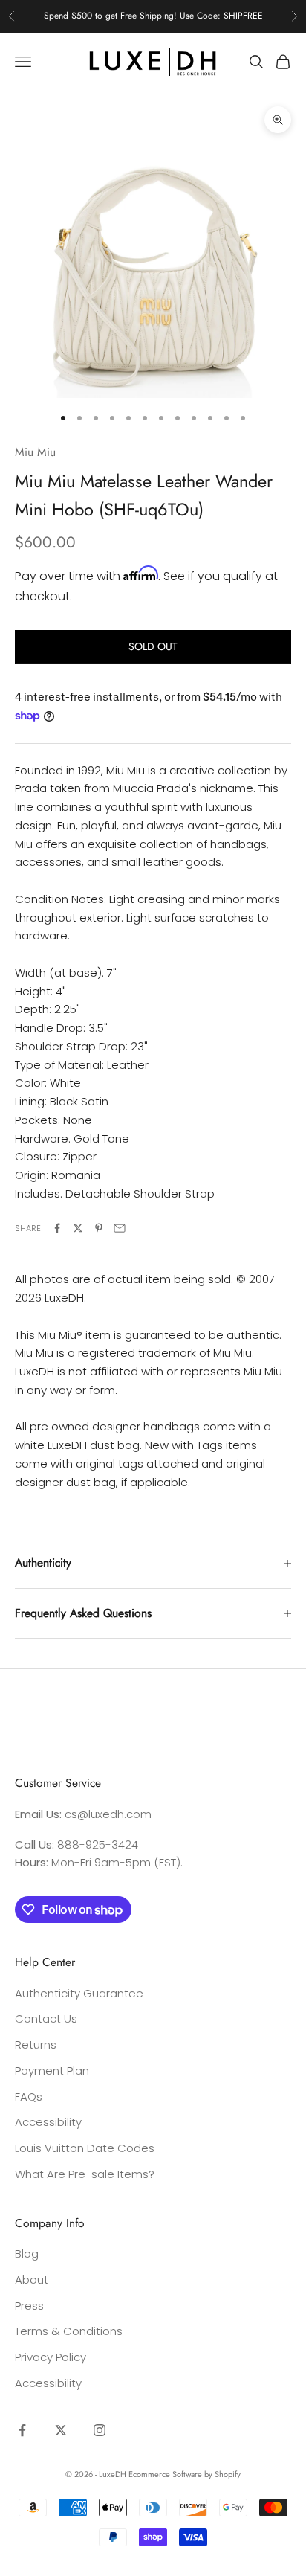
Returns (36, 2045)
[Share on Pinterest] (99, 1228)
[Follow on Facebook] (22, 2430)
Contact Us (46, 2018)
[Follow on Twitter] (61, 2430)
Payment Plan (52, 2071)
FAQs (29, 2097)
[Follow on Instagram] (100, 2430)
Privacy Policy (51, 2357)
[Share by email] (120, 1228)
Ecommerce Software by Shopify (185, 2474)
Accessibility (48, 2122)
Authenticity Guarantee (79, 1993)
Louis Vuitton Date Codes (85, 2148)
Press (29, 2306)
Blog (27, 2254)
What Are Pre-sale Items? (85, 2174)
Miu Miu (35, 452)
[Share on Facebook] (57, 1228)
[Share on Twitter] (78, 1228)
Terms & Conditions (69, 2331)
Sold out (153, 646)
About (32, 2280)
